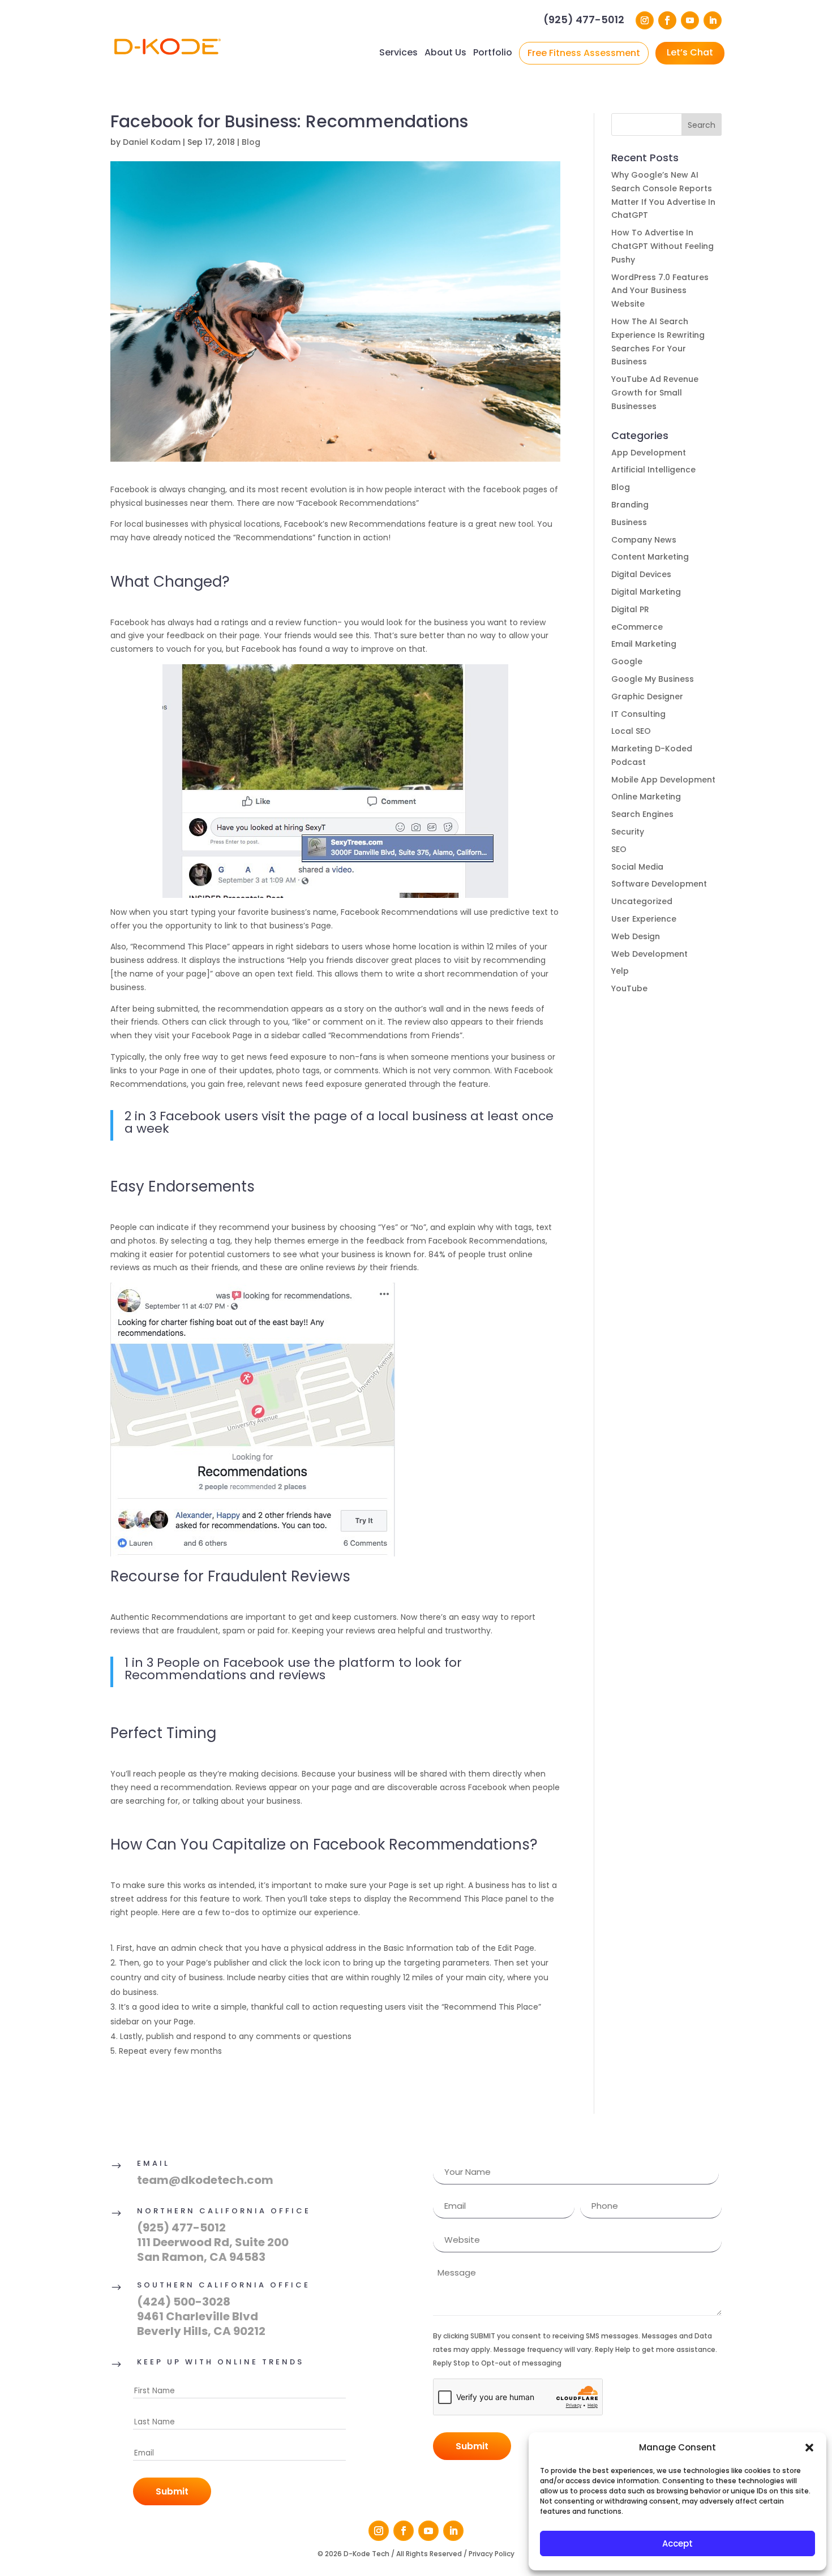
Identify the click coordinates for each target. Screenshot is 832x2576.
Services (398, 52)
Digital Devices (641, 574)
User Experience (644, 919)
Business (629, 522)
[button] (809, 2448)
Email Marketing (644, 644)
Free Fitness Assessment (584, 53)
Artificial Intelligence (653, 470)
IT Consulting (638, 714)
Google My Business (653, 679)
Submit (172, 2491)
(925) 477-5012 (584, 21)
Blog (251, 142)
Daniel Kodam (152, 142)
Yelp (620, 971)
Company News (644, 540)
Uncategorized (642, 901)
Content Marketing (650, 557)
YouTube (629, 988)
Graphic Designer (647, 696)
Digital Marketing (646, 592)
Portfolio (493, 52)
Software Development (659, 884)
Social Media (637, 867)
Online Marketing (646, 797)
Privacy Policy (492, 2554)
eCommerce (637, 627)
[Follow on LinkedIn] (713, 20)
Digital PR (630, 609)
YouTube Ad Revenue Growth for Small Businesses (655, 393)
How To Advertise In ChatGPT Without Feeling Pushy (662, 246)
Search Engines (642, 814)
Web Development (649, 954)
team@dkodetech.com (205, 2180)
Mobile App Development (663, 780)
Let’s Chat (690, 52)
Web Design (636, 936)
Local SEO (631, 731)
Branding (630, 505)
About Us (445, 52)
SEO (619, 849)
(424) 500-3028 (184, 2302)
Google (627, 661)
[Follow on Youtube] (690, 20)
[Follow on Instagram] (645, 20)
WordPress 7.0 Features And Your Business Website (660, 291)
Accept (677, 2543)
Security (628, 832)
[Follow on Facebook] (667, 20)
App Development (649, 453)
